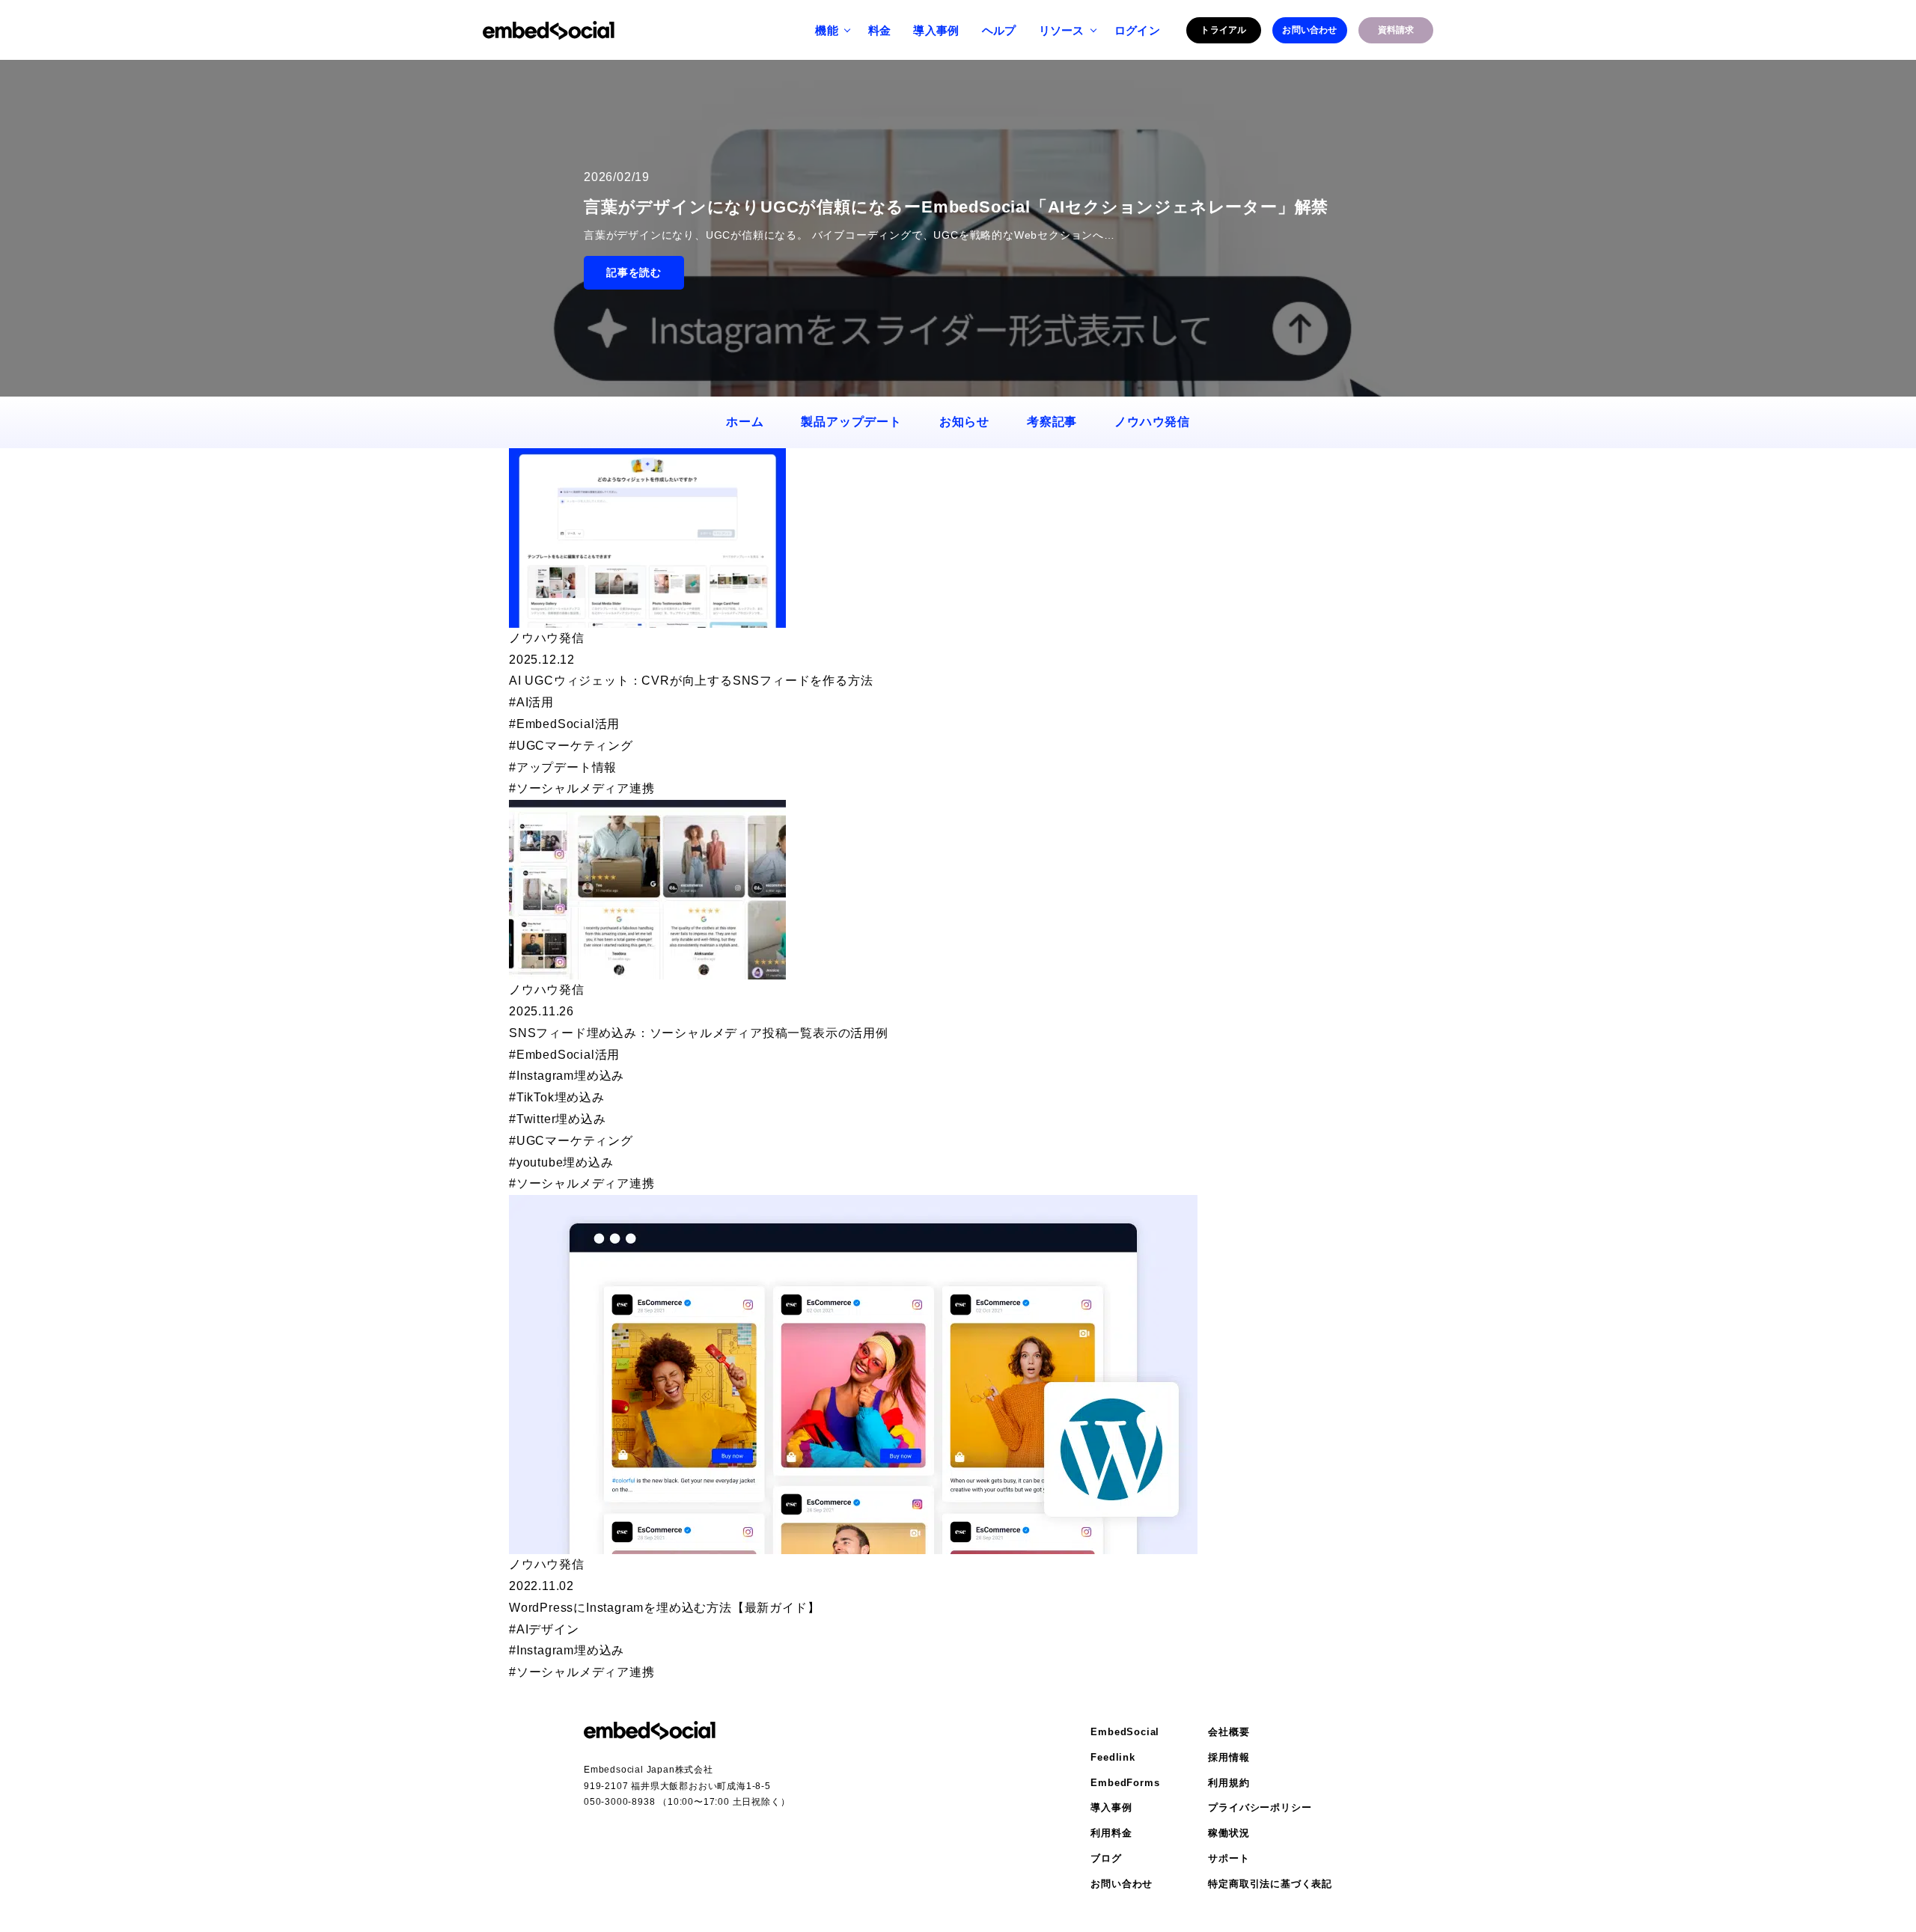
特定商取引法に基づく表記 (1270, 1884)
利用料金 (1111, 1833)
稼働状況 (1229, 1833)
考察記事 (1052, 422)
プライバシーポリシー (1260, 1807)
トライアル (1223, 30)
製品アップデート (851, 422)
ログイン (1137, 30)
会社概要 (1229, 1732)
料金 (880, 30)
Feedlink (1113, 1757)
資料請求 (1396, 30)
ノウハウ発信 (1152, 422)
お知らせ (964, 422)
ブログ (1106, 1858)
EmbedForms (1125, 1783)
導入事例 (936, 30)
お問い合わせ (1309, 30)
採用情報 (1229, 1757)
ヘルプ (999, 30)
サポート (1229, 1858)
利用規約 (1229, 1783)
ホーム (745, 422)
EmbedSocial (1125, 1732)
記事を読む (634, 272)
